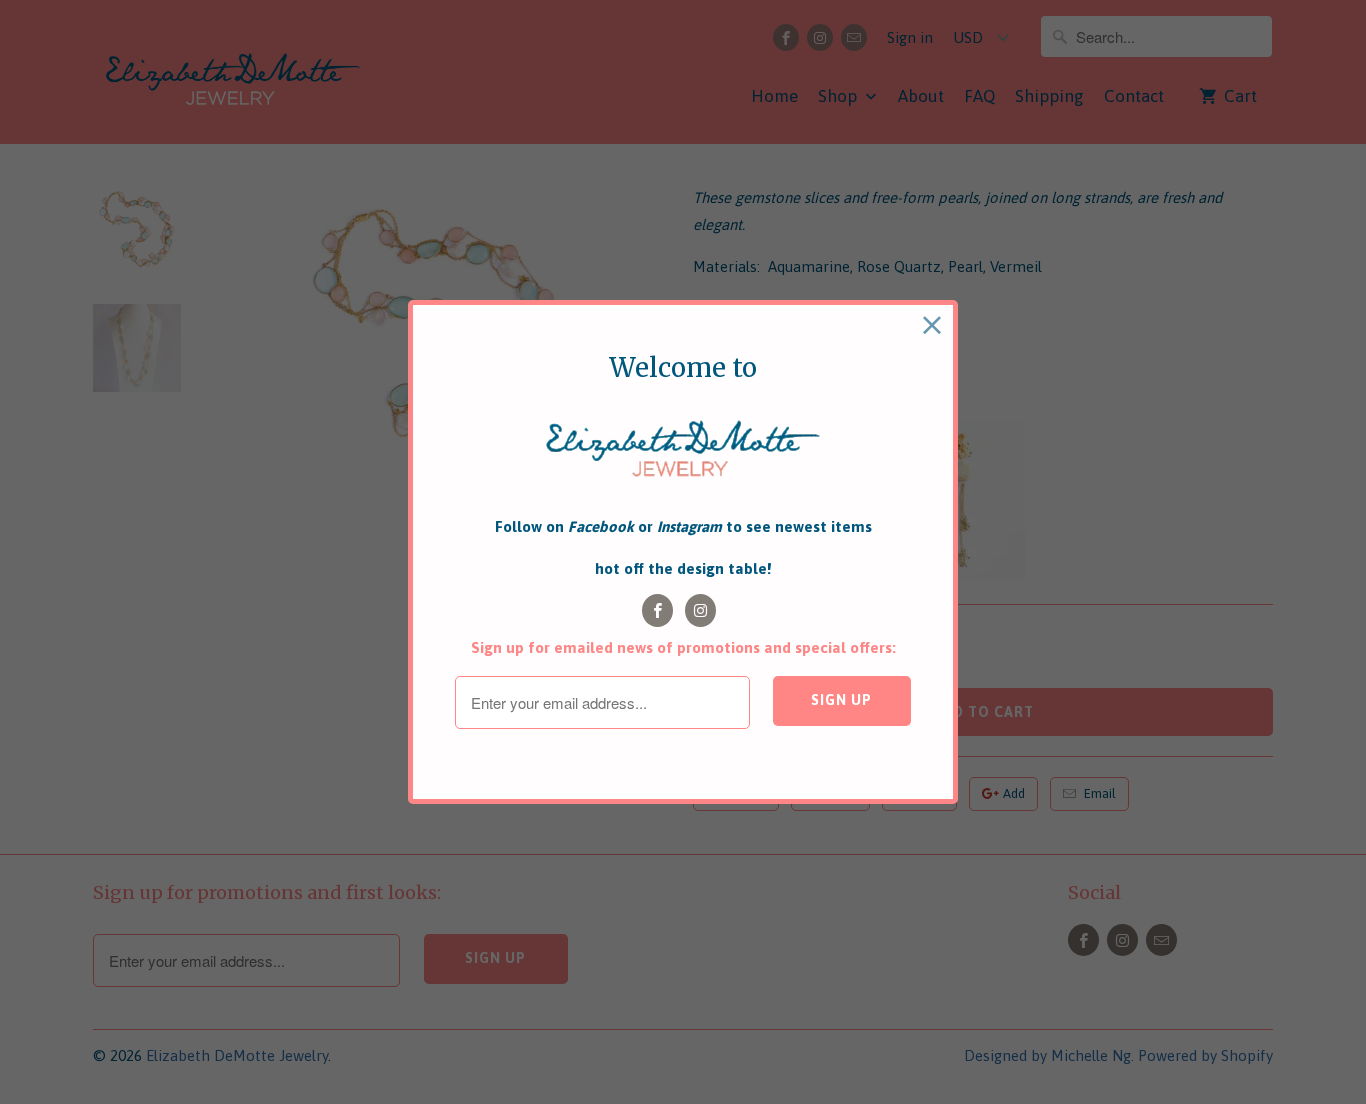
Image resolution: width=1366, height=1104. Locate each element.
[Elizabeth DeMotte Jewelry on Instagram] (700, 610)
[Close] (932, 325)
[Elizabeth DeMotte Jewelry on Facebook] (657, 610)
